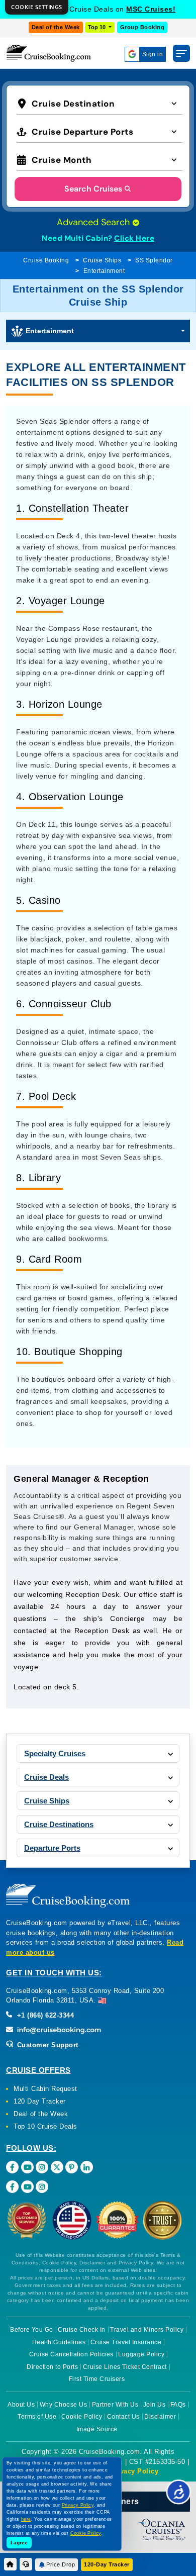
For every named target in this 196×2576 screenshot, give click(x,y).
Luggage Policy (141, 2354)
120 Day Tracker (40, 2101)
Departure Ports (52, 1848)
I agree (19, 2543)
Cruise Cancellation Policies (71, 2354)
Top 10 (97, 27)
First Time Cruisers (97, 2379)
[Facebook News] (12, 2187)
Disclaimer (160, 2417)
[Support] (26, 2564)
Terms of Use (37, 2417)
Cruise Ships (102, 260)
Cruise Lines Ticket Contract (125, 2367)
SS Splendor (154, 260)
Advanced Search (94, 222)
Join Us (155, 2405)
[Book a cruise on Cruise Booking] (49, 53)
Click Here (134, 238)
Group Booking (142, 27)
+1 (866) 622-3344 (44, 2015)
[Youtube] (27, 2167)
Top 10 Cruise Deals (45, 2126)
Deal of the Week (56, 27)
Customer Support (46, 2045)
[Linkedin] (87, 2167)
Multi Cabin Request (45, 2089)
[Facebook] (12, 2167)
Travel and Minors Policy (147, 2330)
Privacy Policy (134, 2471)
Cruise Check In (82, 2330)
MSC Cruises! (151, 9)
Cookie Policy (82, 2417)
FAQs (178, 2405)
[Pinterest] (72, 2167)
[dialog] (37, 7)
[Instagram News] (42, 2187)
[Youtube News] (27, 2187)
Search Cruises (93, 189)
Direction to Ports (52, 2367)
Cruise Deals (46, 1777)
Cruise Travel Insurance (126, 2342)
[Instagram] (42, 2167)
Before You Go (32, 2330)
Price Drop (61, 2564)
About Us (21, 2405)
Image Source (97, 2429)
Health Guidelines (59, 2342)
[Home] (10, 2564)
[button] (100, 103)
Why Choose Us (64, 2405)
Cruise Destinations (59, 1824)
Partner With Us (115, 2405)
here (26, 2519)
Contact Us (123, 2417)
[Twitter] (57, 2167)
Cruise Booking (46, 260)
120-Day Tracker (107, 2564)
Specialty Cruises (55, 1753)
